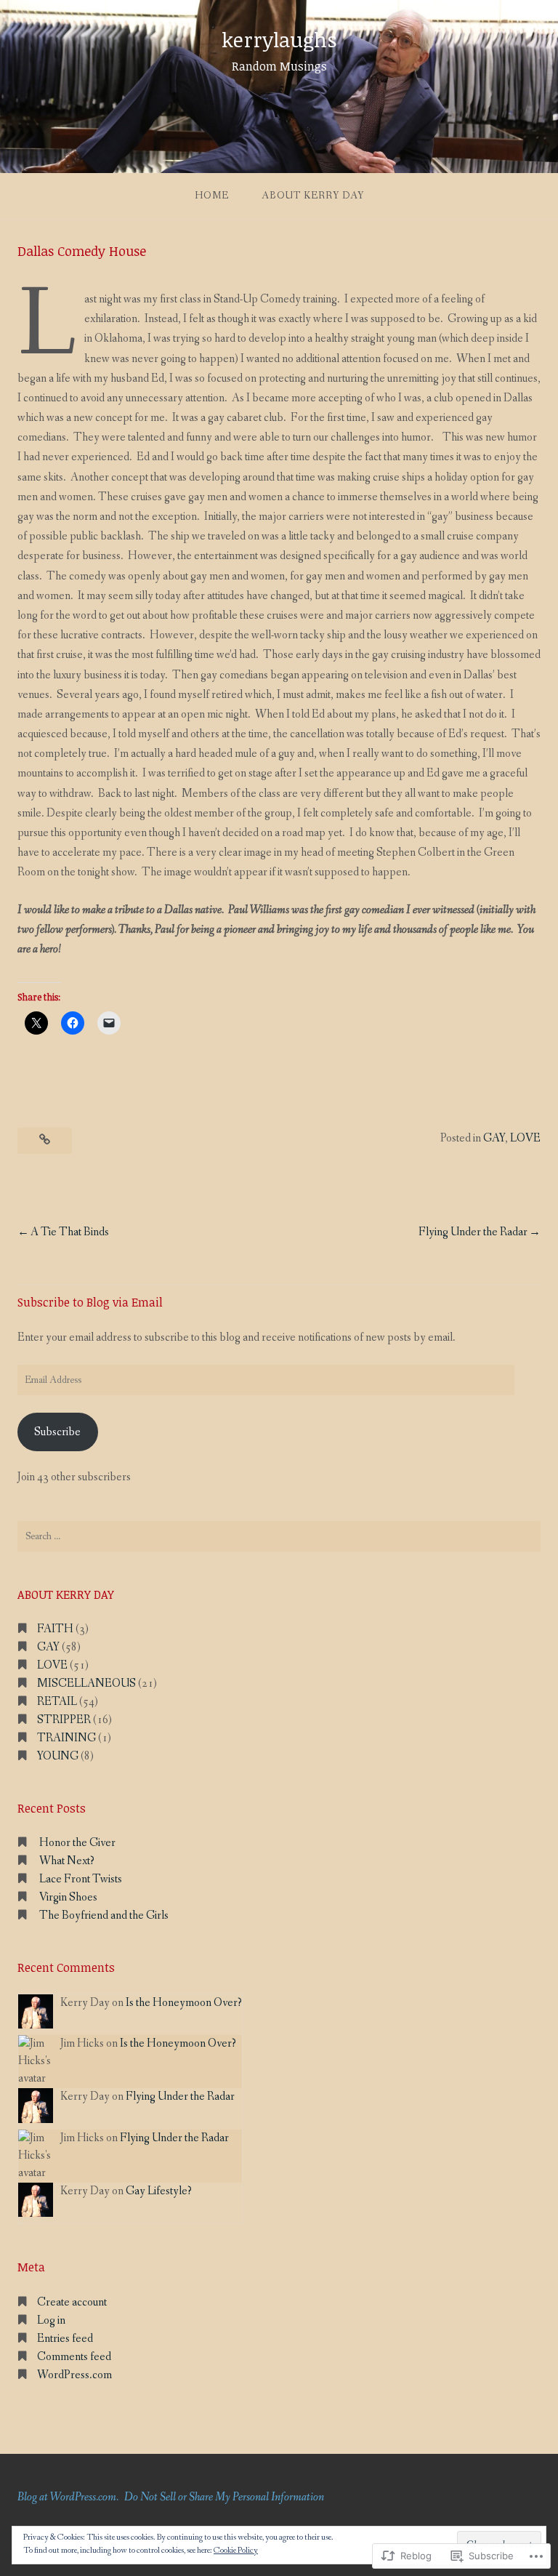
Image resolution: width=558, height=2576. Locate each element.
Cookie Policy (236, 2551)
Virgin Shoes (68, 1897)
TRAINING (66, 1738)
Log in (51, 2320)
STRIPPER (64, 1720)
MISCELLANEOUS (86, 1684)
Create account (72, 2302)
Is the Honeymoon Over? (184, 2003)
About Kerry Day (313, 196)
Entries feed (65, 2339)
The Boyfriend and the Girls (104, 1915)
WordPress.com (74, 2375)
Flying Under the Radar (473, 1232)
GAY (494, 1138)
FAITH (55, 1629)
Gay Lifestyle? (159, 2191)
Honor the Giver (77, 1843)
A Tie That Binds (70, 1232)
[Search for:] (279, 1536)
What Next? (67, 1861)
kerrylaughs (279, 39)
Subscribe (57, 1432)
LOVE (525, 1138)
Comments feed (74, 2357)
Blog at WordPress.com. (68, 2497)
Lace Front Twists (81, 1879)
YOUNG (58, 1756)
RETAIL (57, 1702)
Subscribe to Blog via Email (90, 1302)
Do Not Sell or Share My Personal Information (224, 2497)
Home (212, 196)
